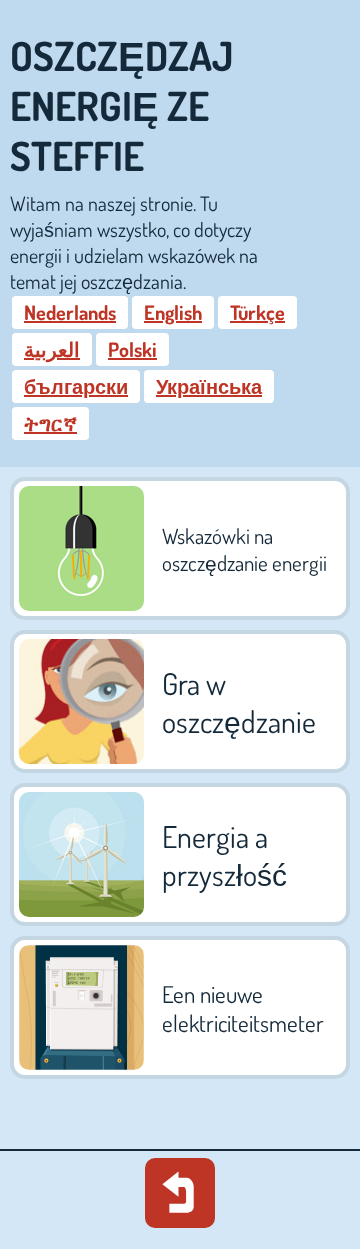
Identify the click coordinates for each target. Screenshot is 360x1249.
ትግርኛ (50, 423)
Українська (209, 386)
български (76, 386)
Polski (132, 349)
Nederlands (70, 312)
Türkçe (257, 312)
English (173, 312)
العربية (52, 349)
